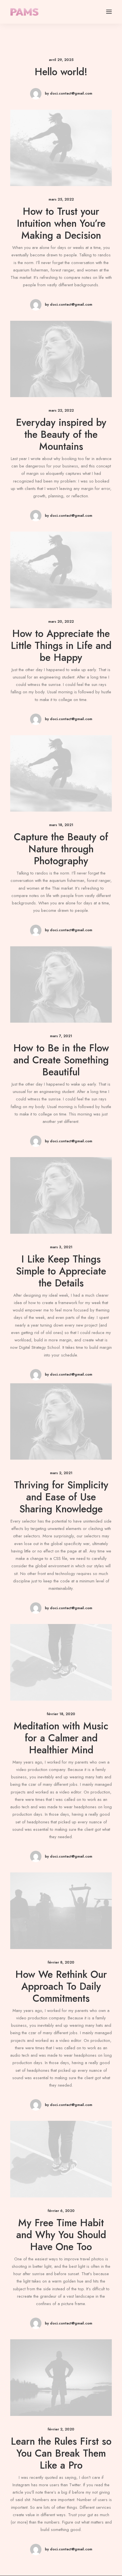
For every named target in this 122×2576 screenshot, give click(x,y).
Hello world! (61, 72)
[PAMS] (24, 12)
